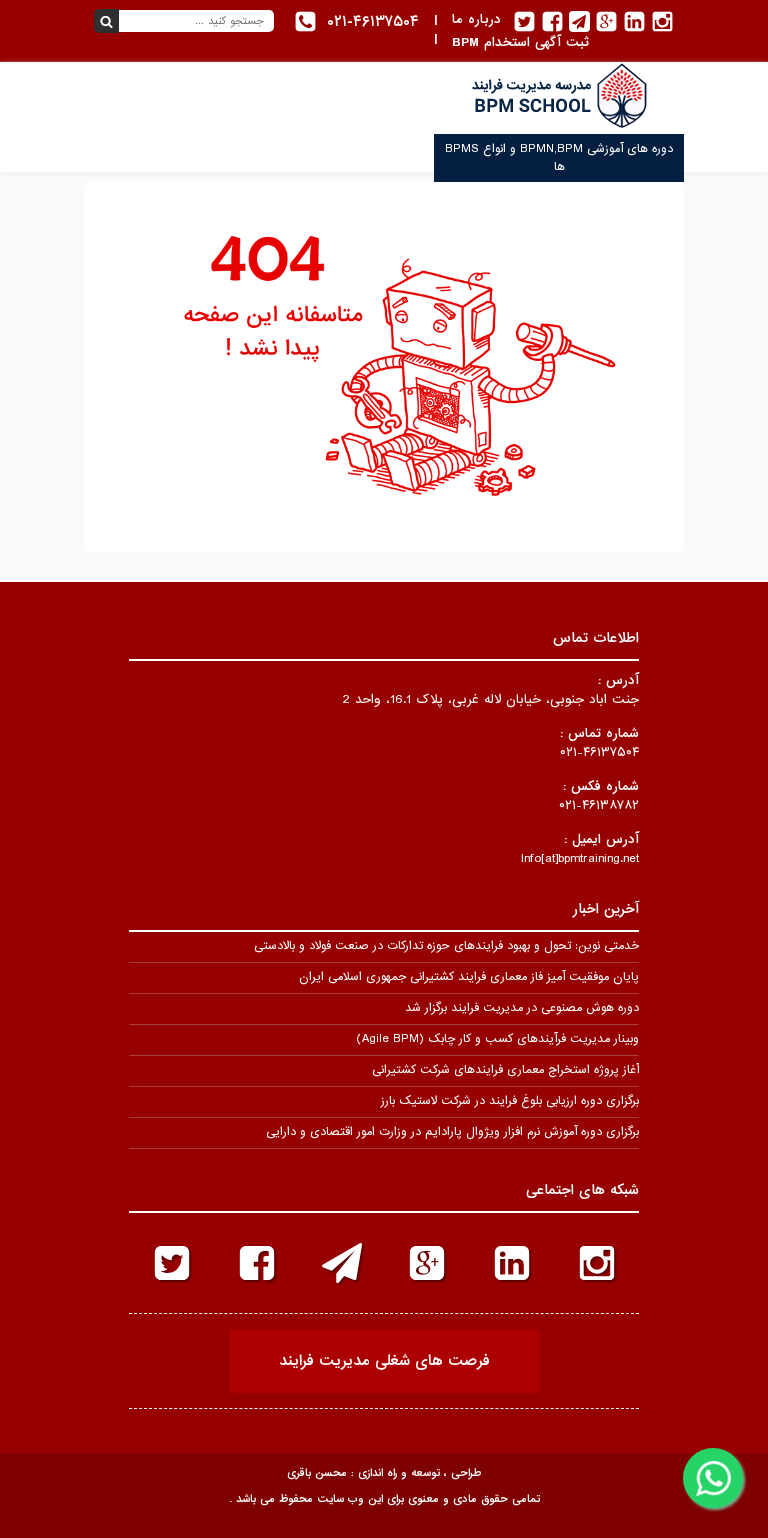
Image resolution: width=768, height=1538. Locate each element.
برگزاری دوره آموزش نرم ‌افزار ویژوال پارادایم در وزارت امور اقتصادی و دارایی (452, 1132)
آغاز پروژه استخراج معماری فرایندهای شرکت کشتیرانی (505, 1070)
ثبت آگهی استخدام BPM (520, 42)
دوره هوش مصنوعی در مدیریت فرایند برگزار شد (522, 1008)
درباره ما (476, 19)
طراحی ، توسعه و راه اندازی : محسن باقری (384, 1473)
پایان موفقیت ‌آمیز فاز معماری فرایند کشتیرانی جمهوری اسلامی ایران (469, 977)
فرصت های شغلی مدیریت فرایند (384, 1361)
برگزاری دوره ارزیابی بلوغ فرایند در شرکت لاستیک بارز (510, 1101)
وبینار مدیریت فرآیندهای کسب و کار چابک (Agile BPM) (497, 1039)
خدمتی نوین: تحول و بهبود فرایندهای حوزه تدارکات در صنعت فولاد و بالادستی (446, 946)
